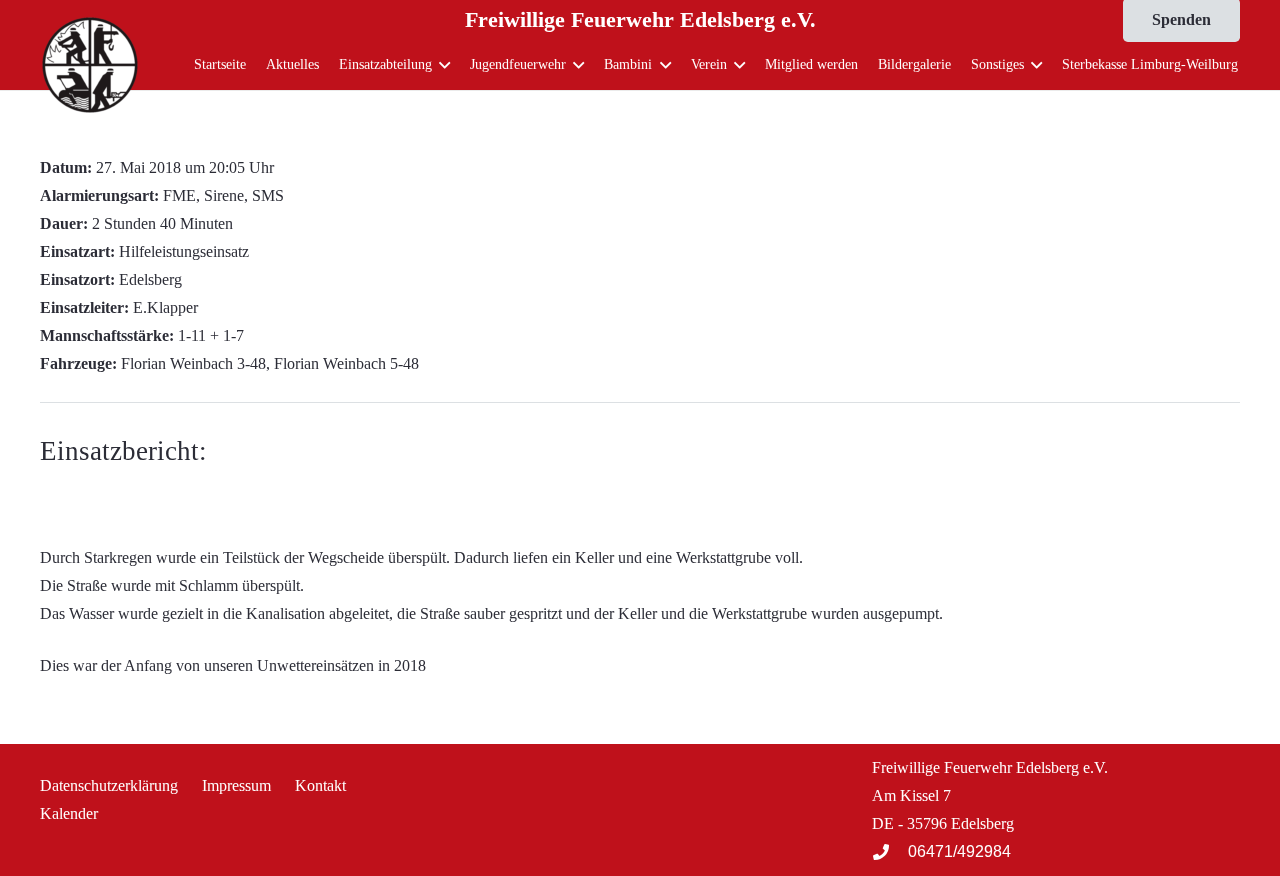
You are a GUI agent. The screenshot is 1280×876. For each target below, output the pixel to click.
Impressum (236, 785)
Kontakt (320, 785)
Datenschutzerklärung (109, 785)
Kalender (69, 813)
